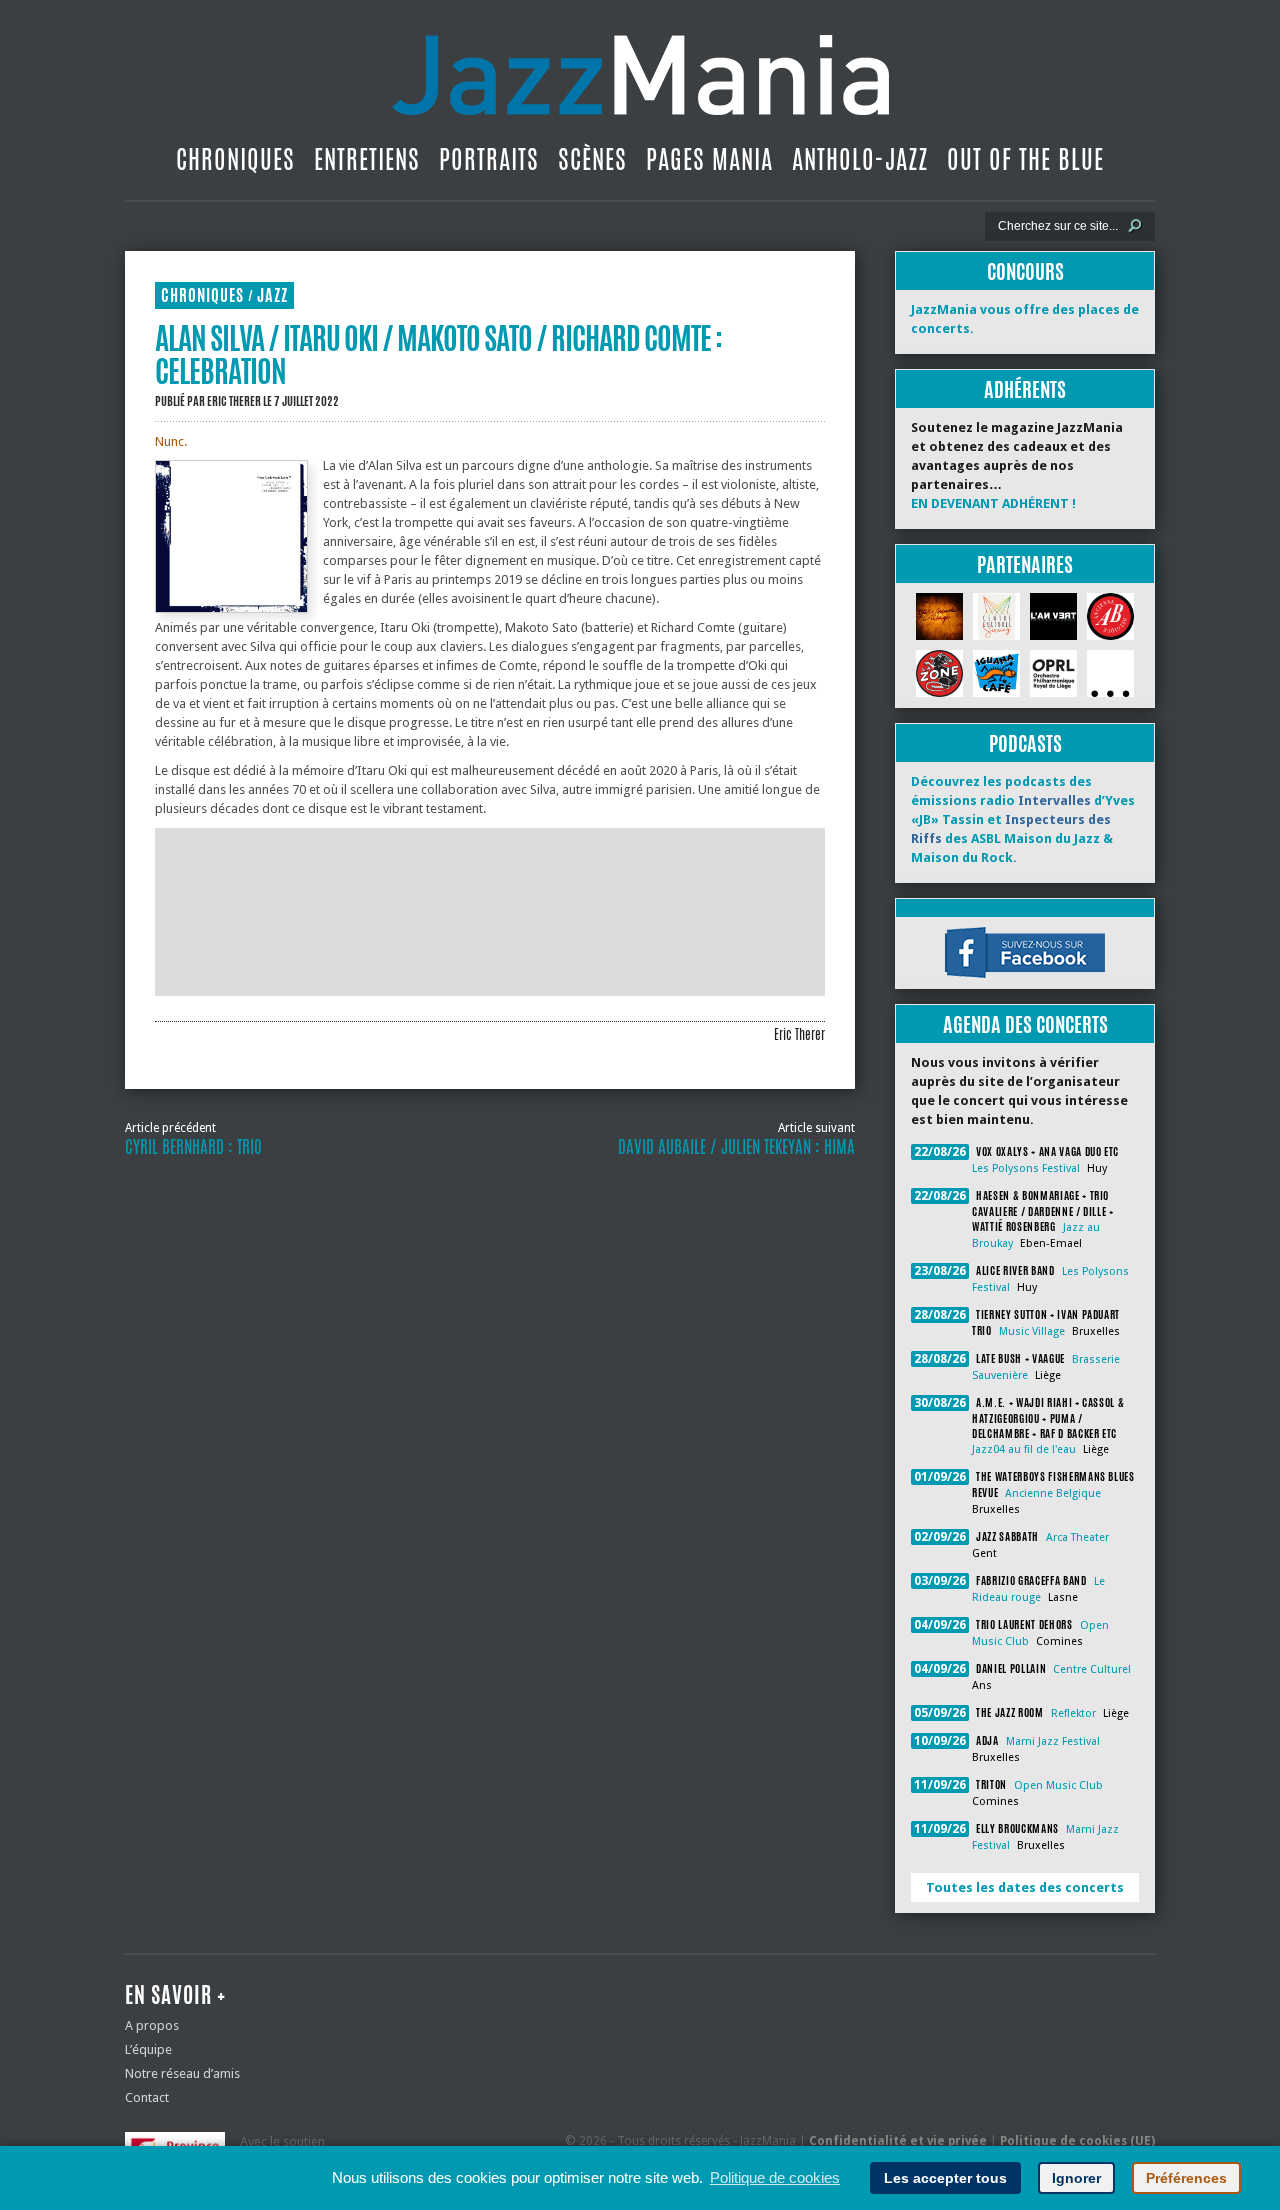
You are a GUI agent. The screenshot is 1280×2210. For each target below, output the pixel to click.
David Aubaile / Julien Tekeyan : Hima (736, 1147)
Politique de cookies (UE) (1077, 2141)
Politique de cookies (775, 2177)
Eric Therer (234, 401)
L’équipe (148, 2049)
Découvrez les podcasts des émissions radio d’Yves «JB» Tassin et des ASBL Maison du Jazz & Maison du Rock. (1023, 819)
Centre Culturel (1092, 1669)
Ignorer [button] (1076, 2178)
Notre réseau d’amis (182, 2073)
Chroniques (235, 159)
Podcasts (1025, 743)
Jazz (272, 295)
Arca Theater (1077, 1537)
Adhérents (1025, 389)
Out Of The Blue (1025, 159)
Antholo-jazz (860, 159)
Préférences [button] (1186, 2178)
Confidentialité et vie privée (898, 2141)
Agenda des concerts (1025, 1024)
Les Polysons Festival (1026, 1168)
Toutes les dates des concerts (1025, 1887)
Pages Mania (709, 159)
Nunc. (171, 441)
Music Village (1032, 1331)
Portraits (489, 159)
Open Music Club (1058, 1785)
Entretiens (367, 159)
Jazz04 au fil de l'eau (1024, 1449)
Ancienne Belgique (1053, 1493)
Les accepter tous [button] (945, 2178)
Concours (1025, 271)
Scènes (592, 159)
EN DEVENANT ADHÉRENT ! (993, 503)
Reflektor (1073, 1713)
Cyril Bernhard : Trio (193, 1147)
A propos (152, 2025)
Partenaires (1025, 564)
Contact (147, 2097)
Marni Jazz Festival (1053, 1741)
